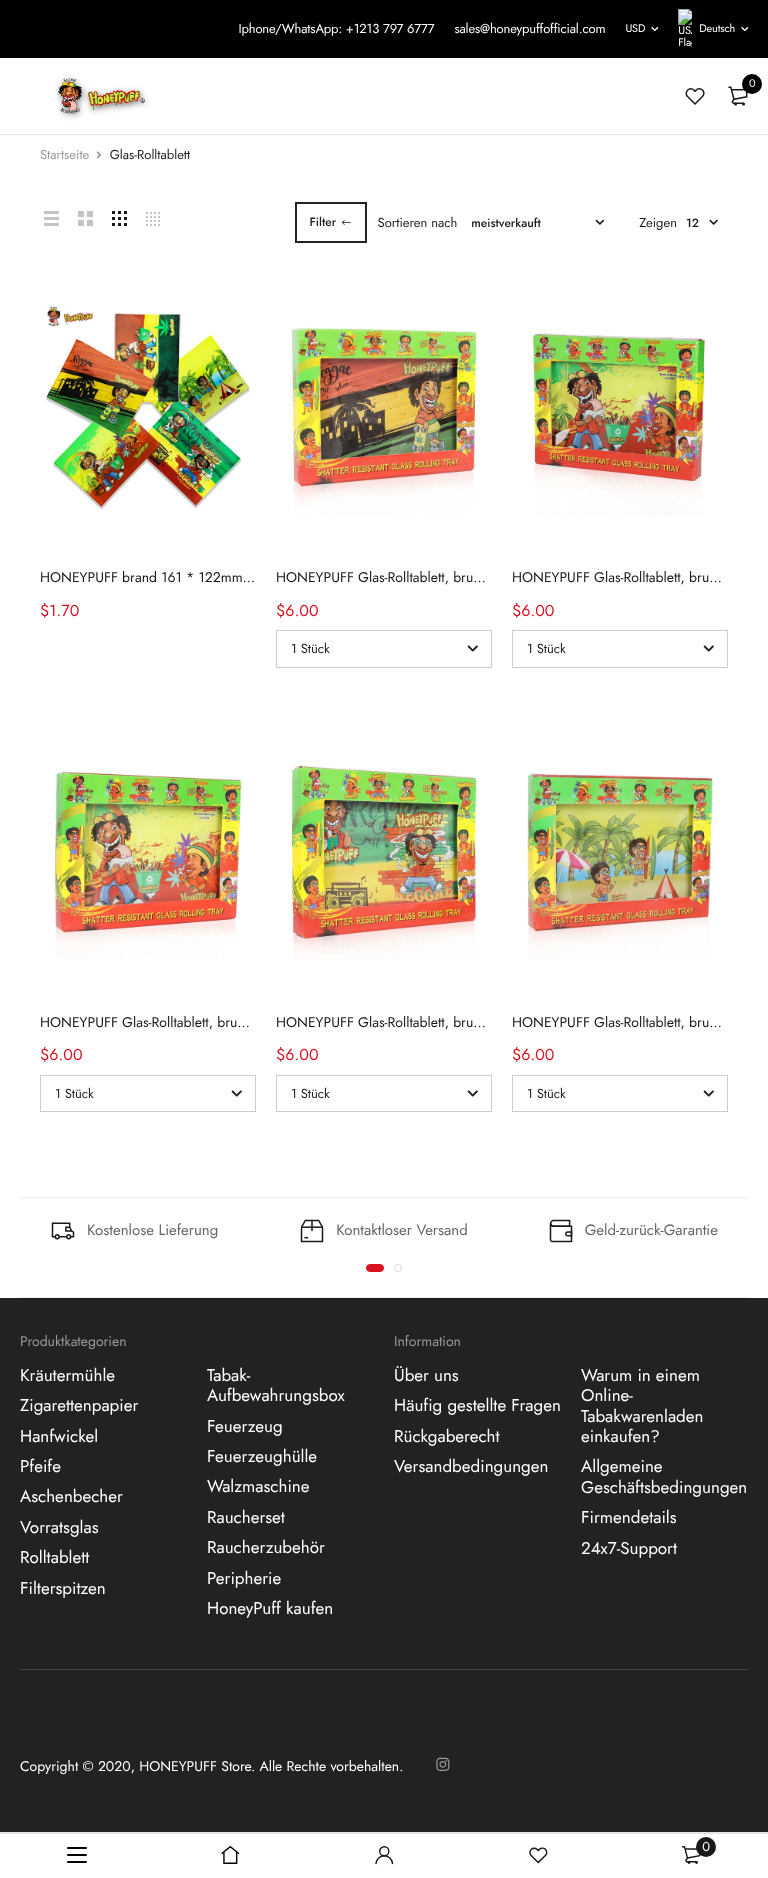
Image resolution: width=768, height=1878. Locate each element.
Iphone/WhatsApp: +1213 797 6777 (336, 28)
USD (635, 29)
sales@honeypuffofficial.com (529, 28)
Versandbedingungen (471, 1467)
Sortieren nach (418, 222)
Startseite (64, 154)
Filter (323, 222)
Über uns (426, 1376)
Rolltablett (54, 1558)
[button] (375, 1268)
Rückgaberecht (447, 1437)
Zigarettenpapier (79, 1406)
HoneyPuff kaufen (270, 1609)
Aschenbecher (71, 1498)
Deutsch (717, 29)
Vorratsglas (59, 1528)
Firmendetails (629, 1518)
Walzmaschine (258, 1488)
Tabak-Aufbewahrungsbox (276, 1386)
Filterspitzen (63, 1589)
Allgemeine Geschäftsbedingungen (664, 1478)
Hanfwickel (59, 1437)
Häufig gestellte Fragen (477, 1406)
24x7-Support (629, 1549)
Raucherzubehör (266, 1548)
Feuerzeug (245, 1427)
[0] (738, 96)
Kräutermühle (67, 1376)
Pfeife (40, 1467)
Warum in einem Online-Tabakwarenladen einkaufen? (642, 1406)
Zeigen (658, 222)
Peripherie (244, 1579)
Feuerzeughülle (262, 1457)
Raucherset (246, 1518)
